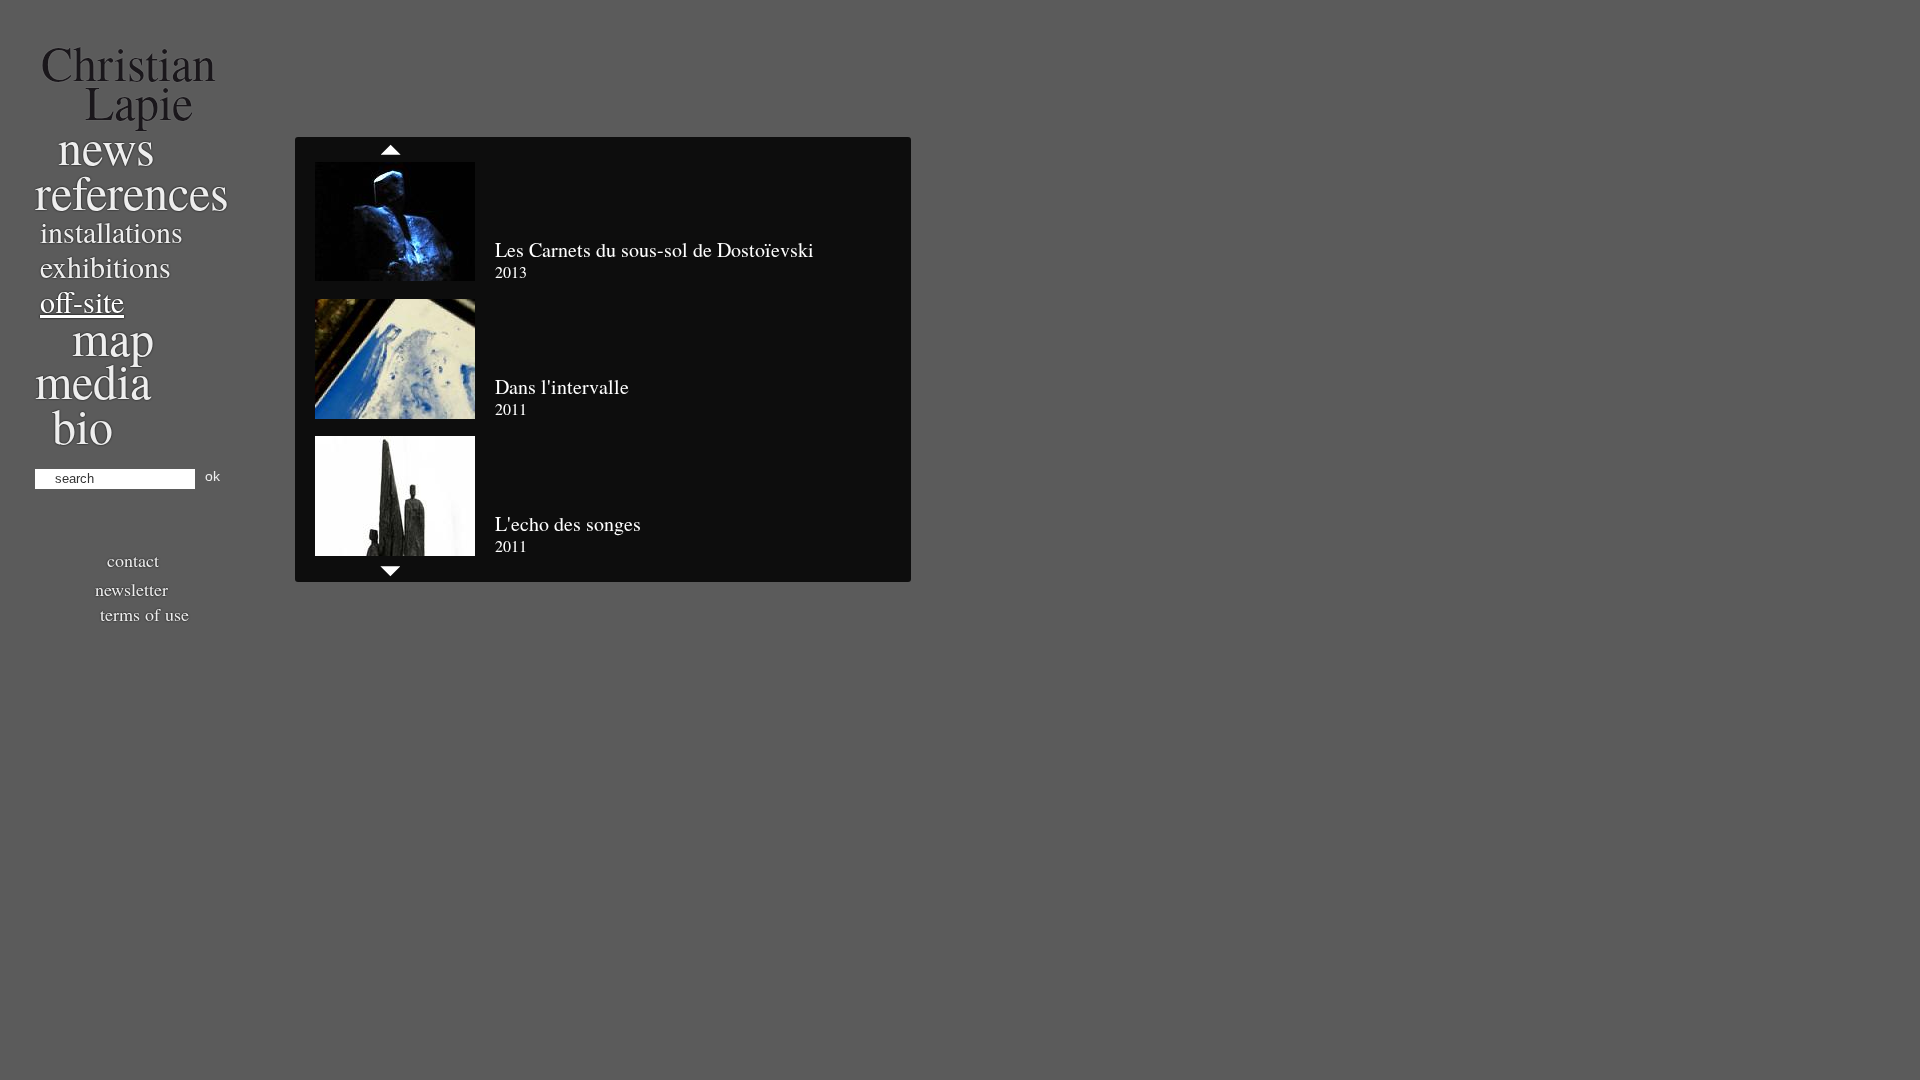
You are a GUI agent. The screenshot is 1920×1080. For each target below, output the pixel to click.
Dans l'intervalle (562, 386)
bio (82, 425)
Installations (111, 231)
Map (113, 337)
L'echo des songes (568, 523)
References (132, 191)
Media (93, 380)
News (106, 146)
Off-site (82, 301)
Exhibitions (105, 266)
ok (212, 476)
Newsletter (131, 589)
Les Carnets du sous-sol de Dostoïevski (654, 249)
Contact (133, 560)
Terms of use (144, 614)
